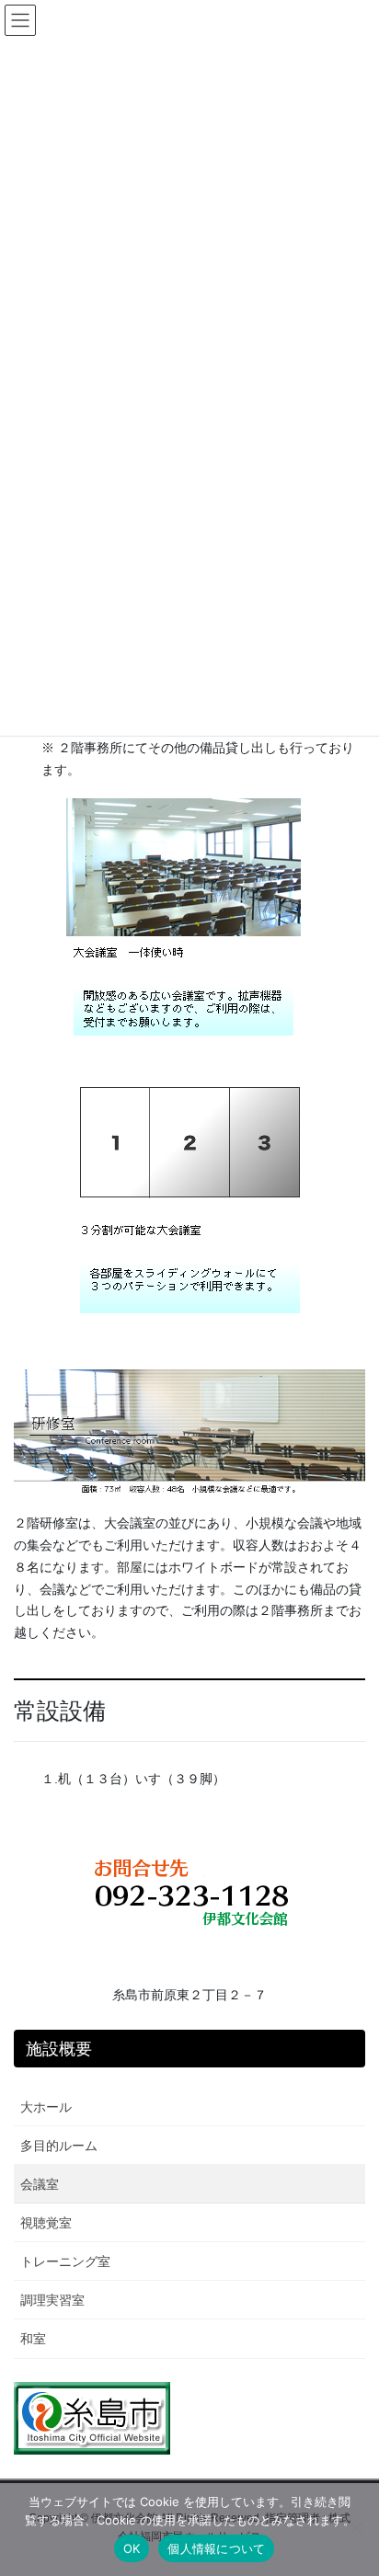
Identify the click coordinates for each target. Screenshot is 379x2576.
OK (132, 2548)
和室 (33, 2339)
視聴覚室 (46, 2223)
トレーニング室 (65, 2261)
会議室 (40, 2184)
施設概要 (59, 2049)
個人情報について (216, 2548)
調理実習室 (52, 2300)
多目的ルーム (59, 2146)
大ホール (46, 2107)
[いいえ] (356, 2527)
